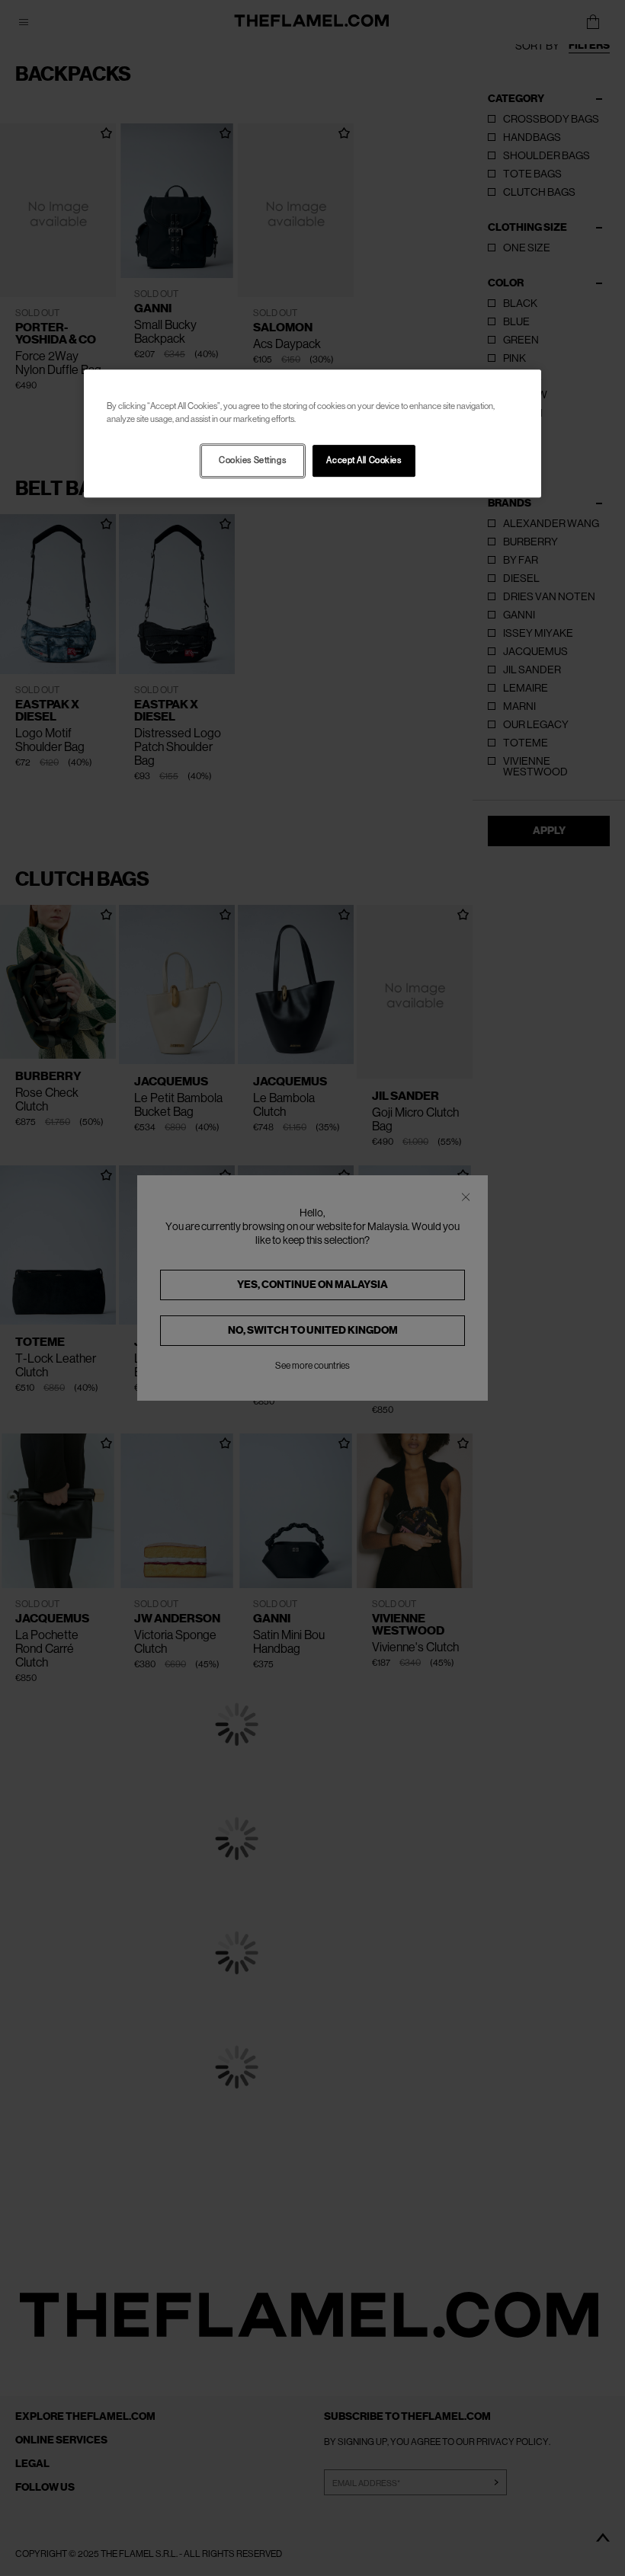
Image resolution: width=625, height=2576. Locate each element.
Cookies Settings (252, 461)
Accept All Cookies (364, 461)
